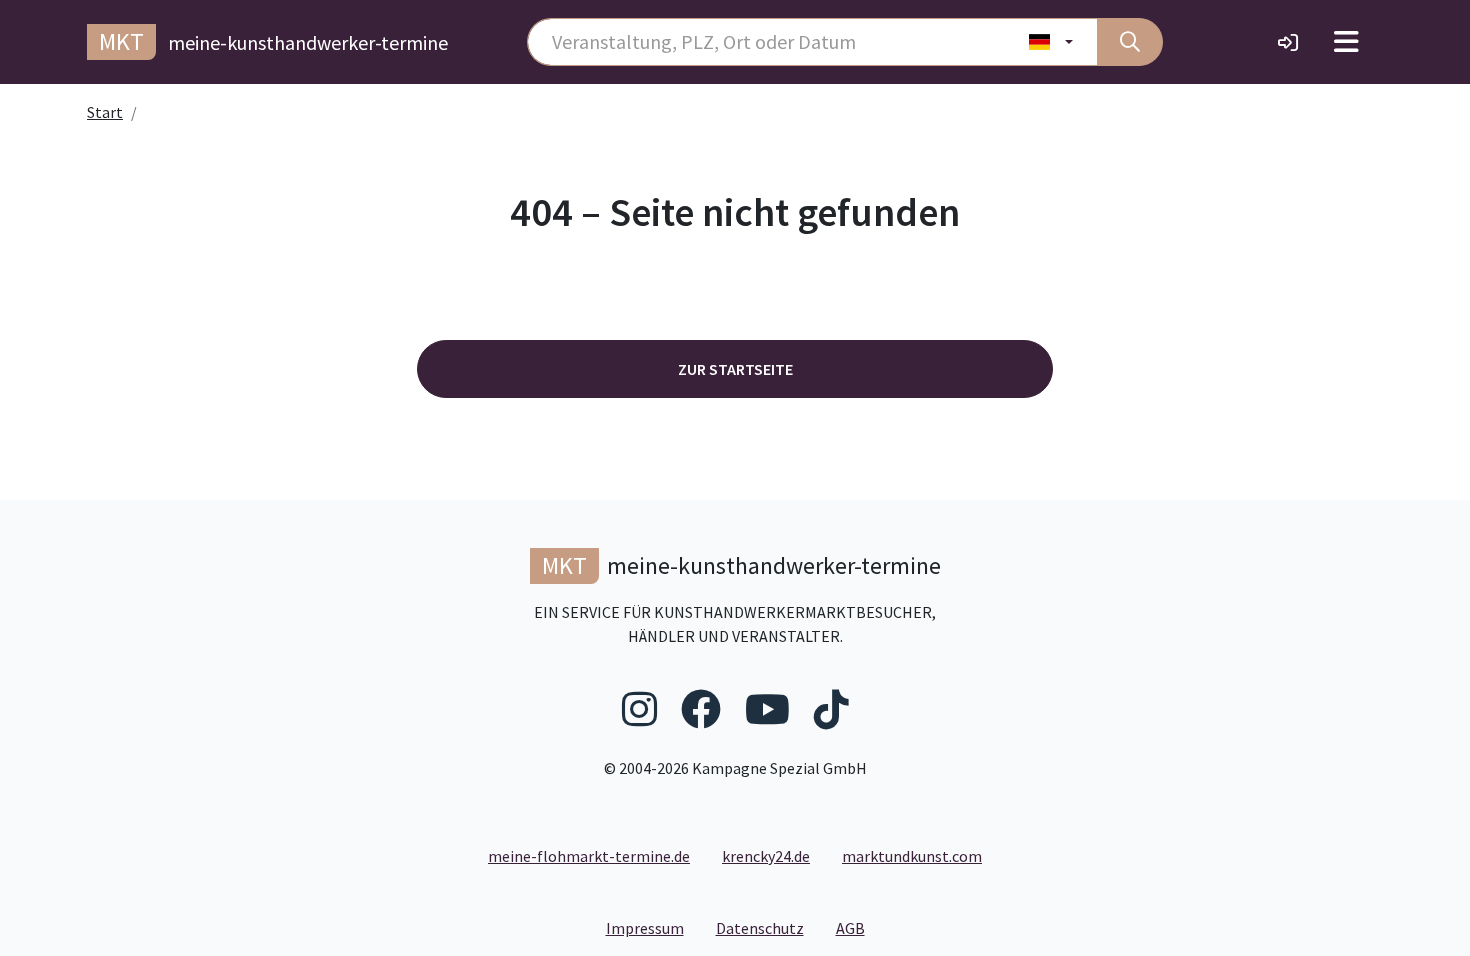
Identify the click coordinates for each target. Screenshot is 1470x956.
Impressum (653, 927)
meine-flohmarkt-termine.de (589, 856)
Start (105, 112)
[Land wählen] (1051, 42)
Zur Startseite (735, 369)
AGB (858, 927)
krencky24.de (766, 856)
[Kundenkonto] (1288, 42)
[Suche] (1130, 42)
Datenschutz (768, 927)
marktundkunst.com (912, 856)
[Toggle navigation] (1346, 42)
